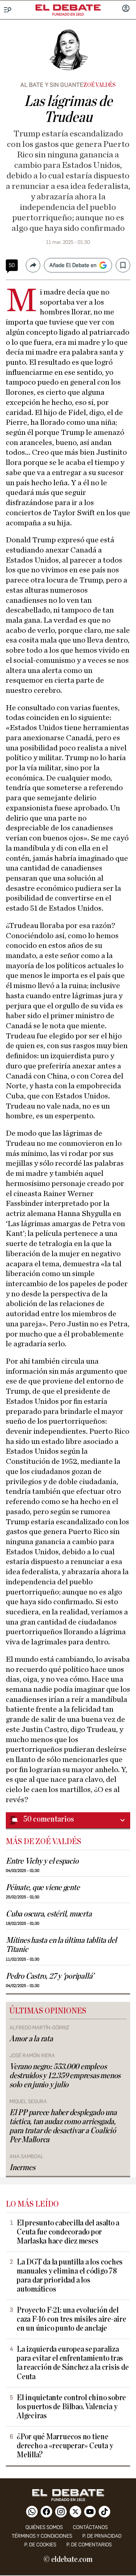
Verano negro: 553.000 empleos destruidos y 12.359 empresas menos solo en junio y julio (65, 2076)
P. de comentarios (89, 2545)
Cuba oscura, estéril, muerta (49, 1914)
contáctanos (90, 2527)
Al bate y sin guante (52, 85)
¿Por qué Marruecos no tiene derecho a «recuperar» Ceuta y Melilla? (65, 2446)
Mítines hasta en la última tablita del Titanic (61, 1945)
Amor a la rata (31, 2039)
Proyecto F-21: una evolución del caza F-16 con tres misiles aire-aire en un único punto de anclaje (71, 2319)
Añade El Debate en (73, 265)
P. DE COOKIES (40, 2545)
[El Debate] (68, 8)
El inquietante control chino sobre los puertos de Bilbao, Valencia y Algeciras (71, 2407)
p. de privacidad (102, 2536)
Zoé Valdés (100, 85)
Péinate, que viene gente (43, 1888)
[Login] (126, 9)
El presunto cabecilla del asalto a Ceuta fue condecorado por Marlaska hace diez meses (68, 2232)
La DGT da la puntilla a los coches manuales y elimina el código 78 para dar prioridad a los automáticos (70, 2276)
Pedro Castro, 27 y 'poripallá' (50, 1976)
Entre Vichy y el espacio (42, 1861)
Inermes (22, 2168)
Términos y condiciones (42, 2536)
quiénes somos (44, 2527)
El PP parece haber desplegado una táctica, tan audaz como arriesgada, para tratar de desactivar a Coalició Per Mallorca (63, 2126)
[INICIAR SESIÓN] (126, 9)
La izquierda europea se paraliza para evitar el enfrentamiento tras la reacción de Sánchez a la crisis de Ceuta (73, 2363)
